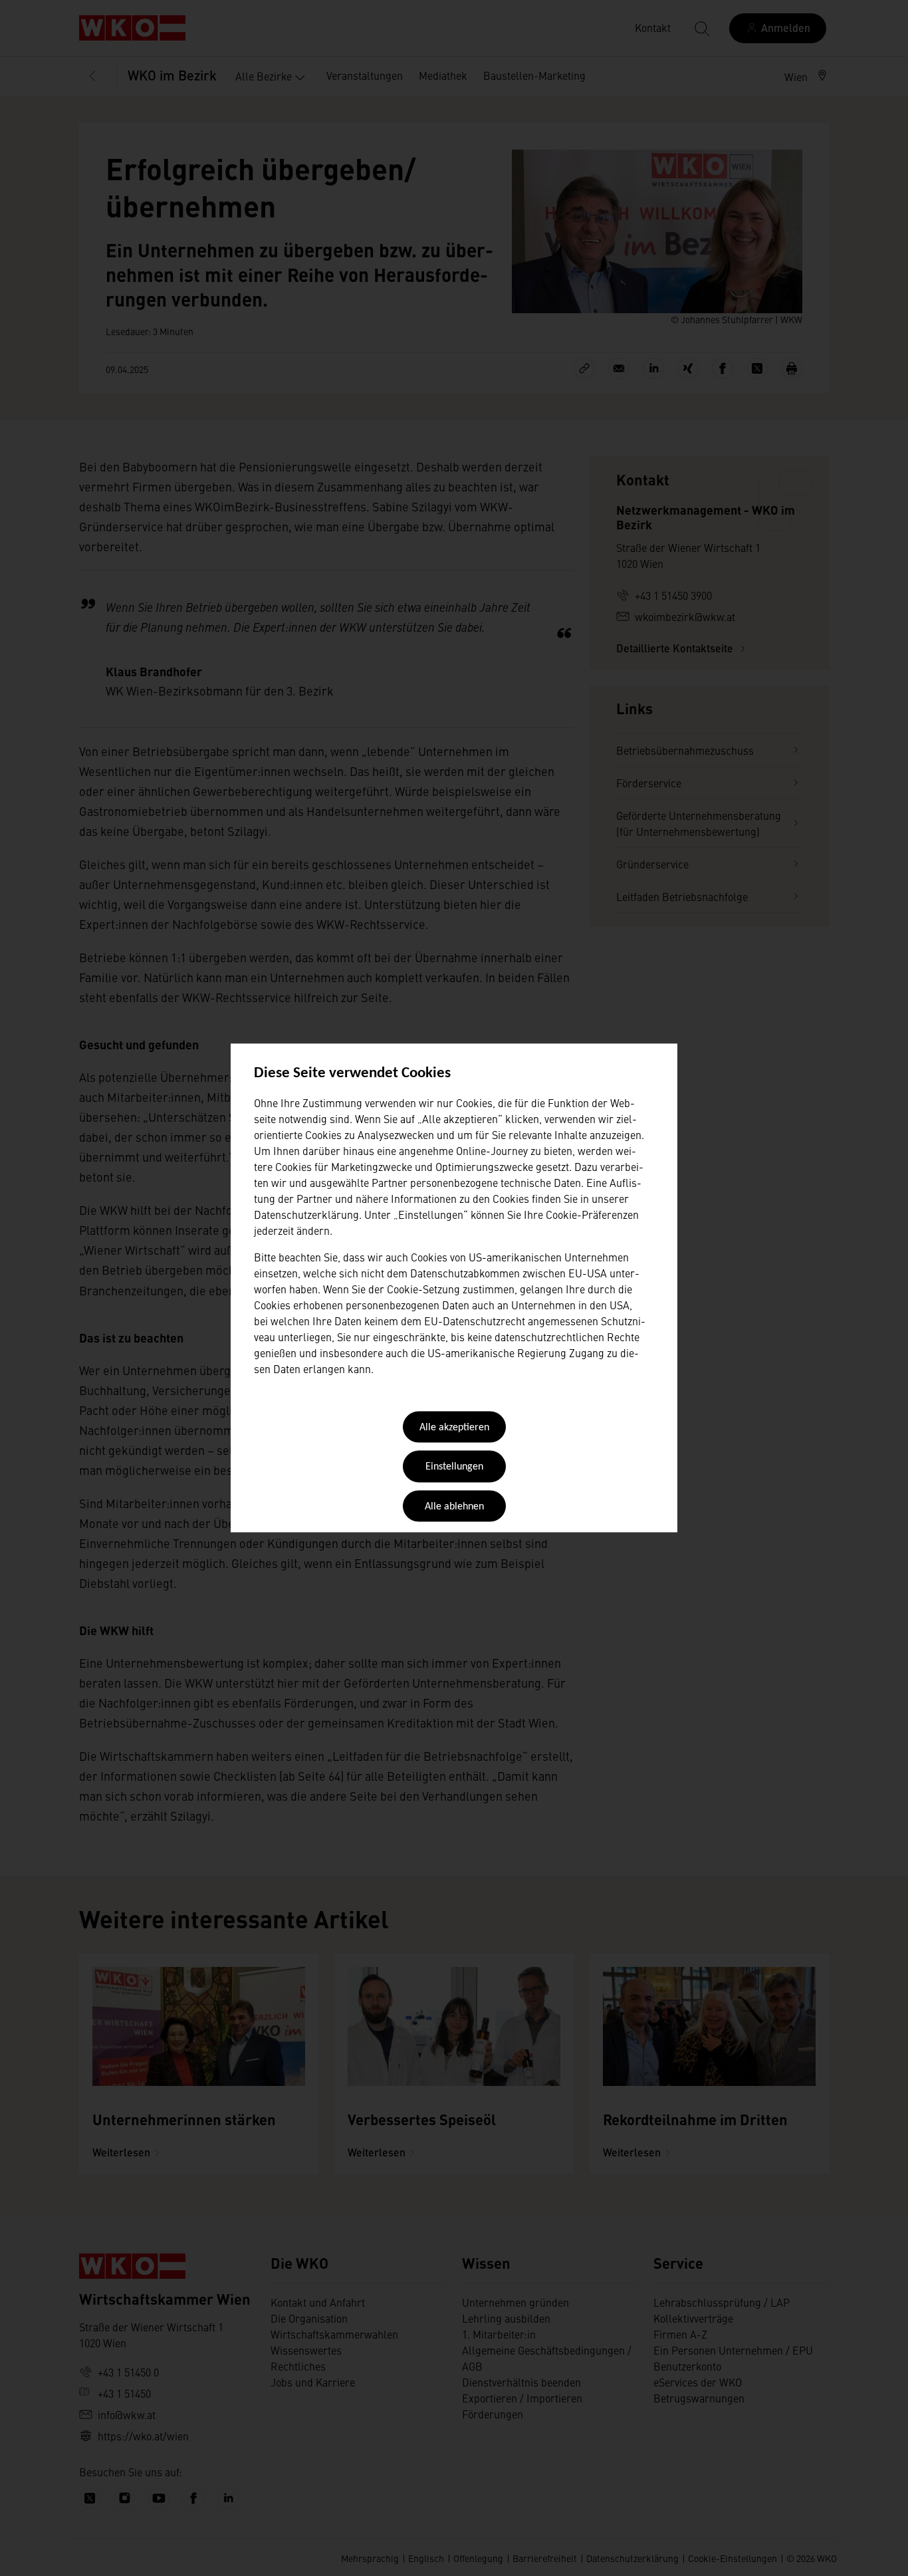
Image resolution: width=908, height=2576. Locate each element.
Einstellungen (454, 1468)
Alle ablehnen (454, 1507)
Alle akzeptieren (454, 1428)
